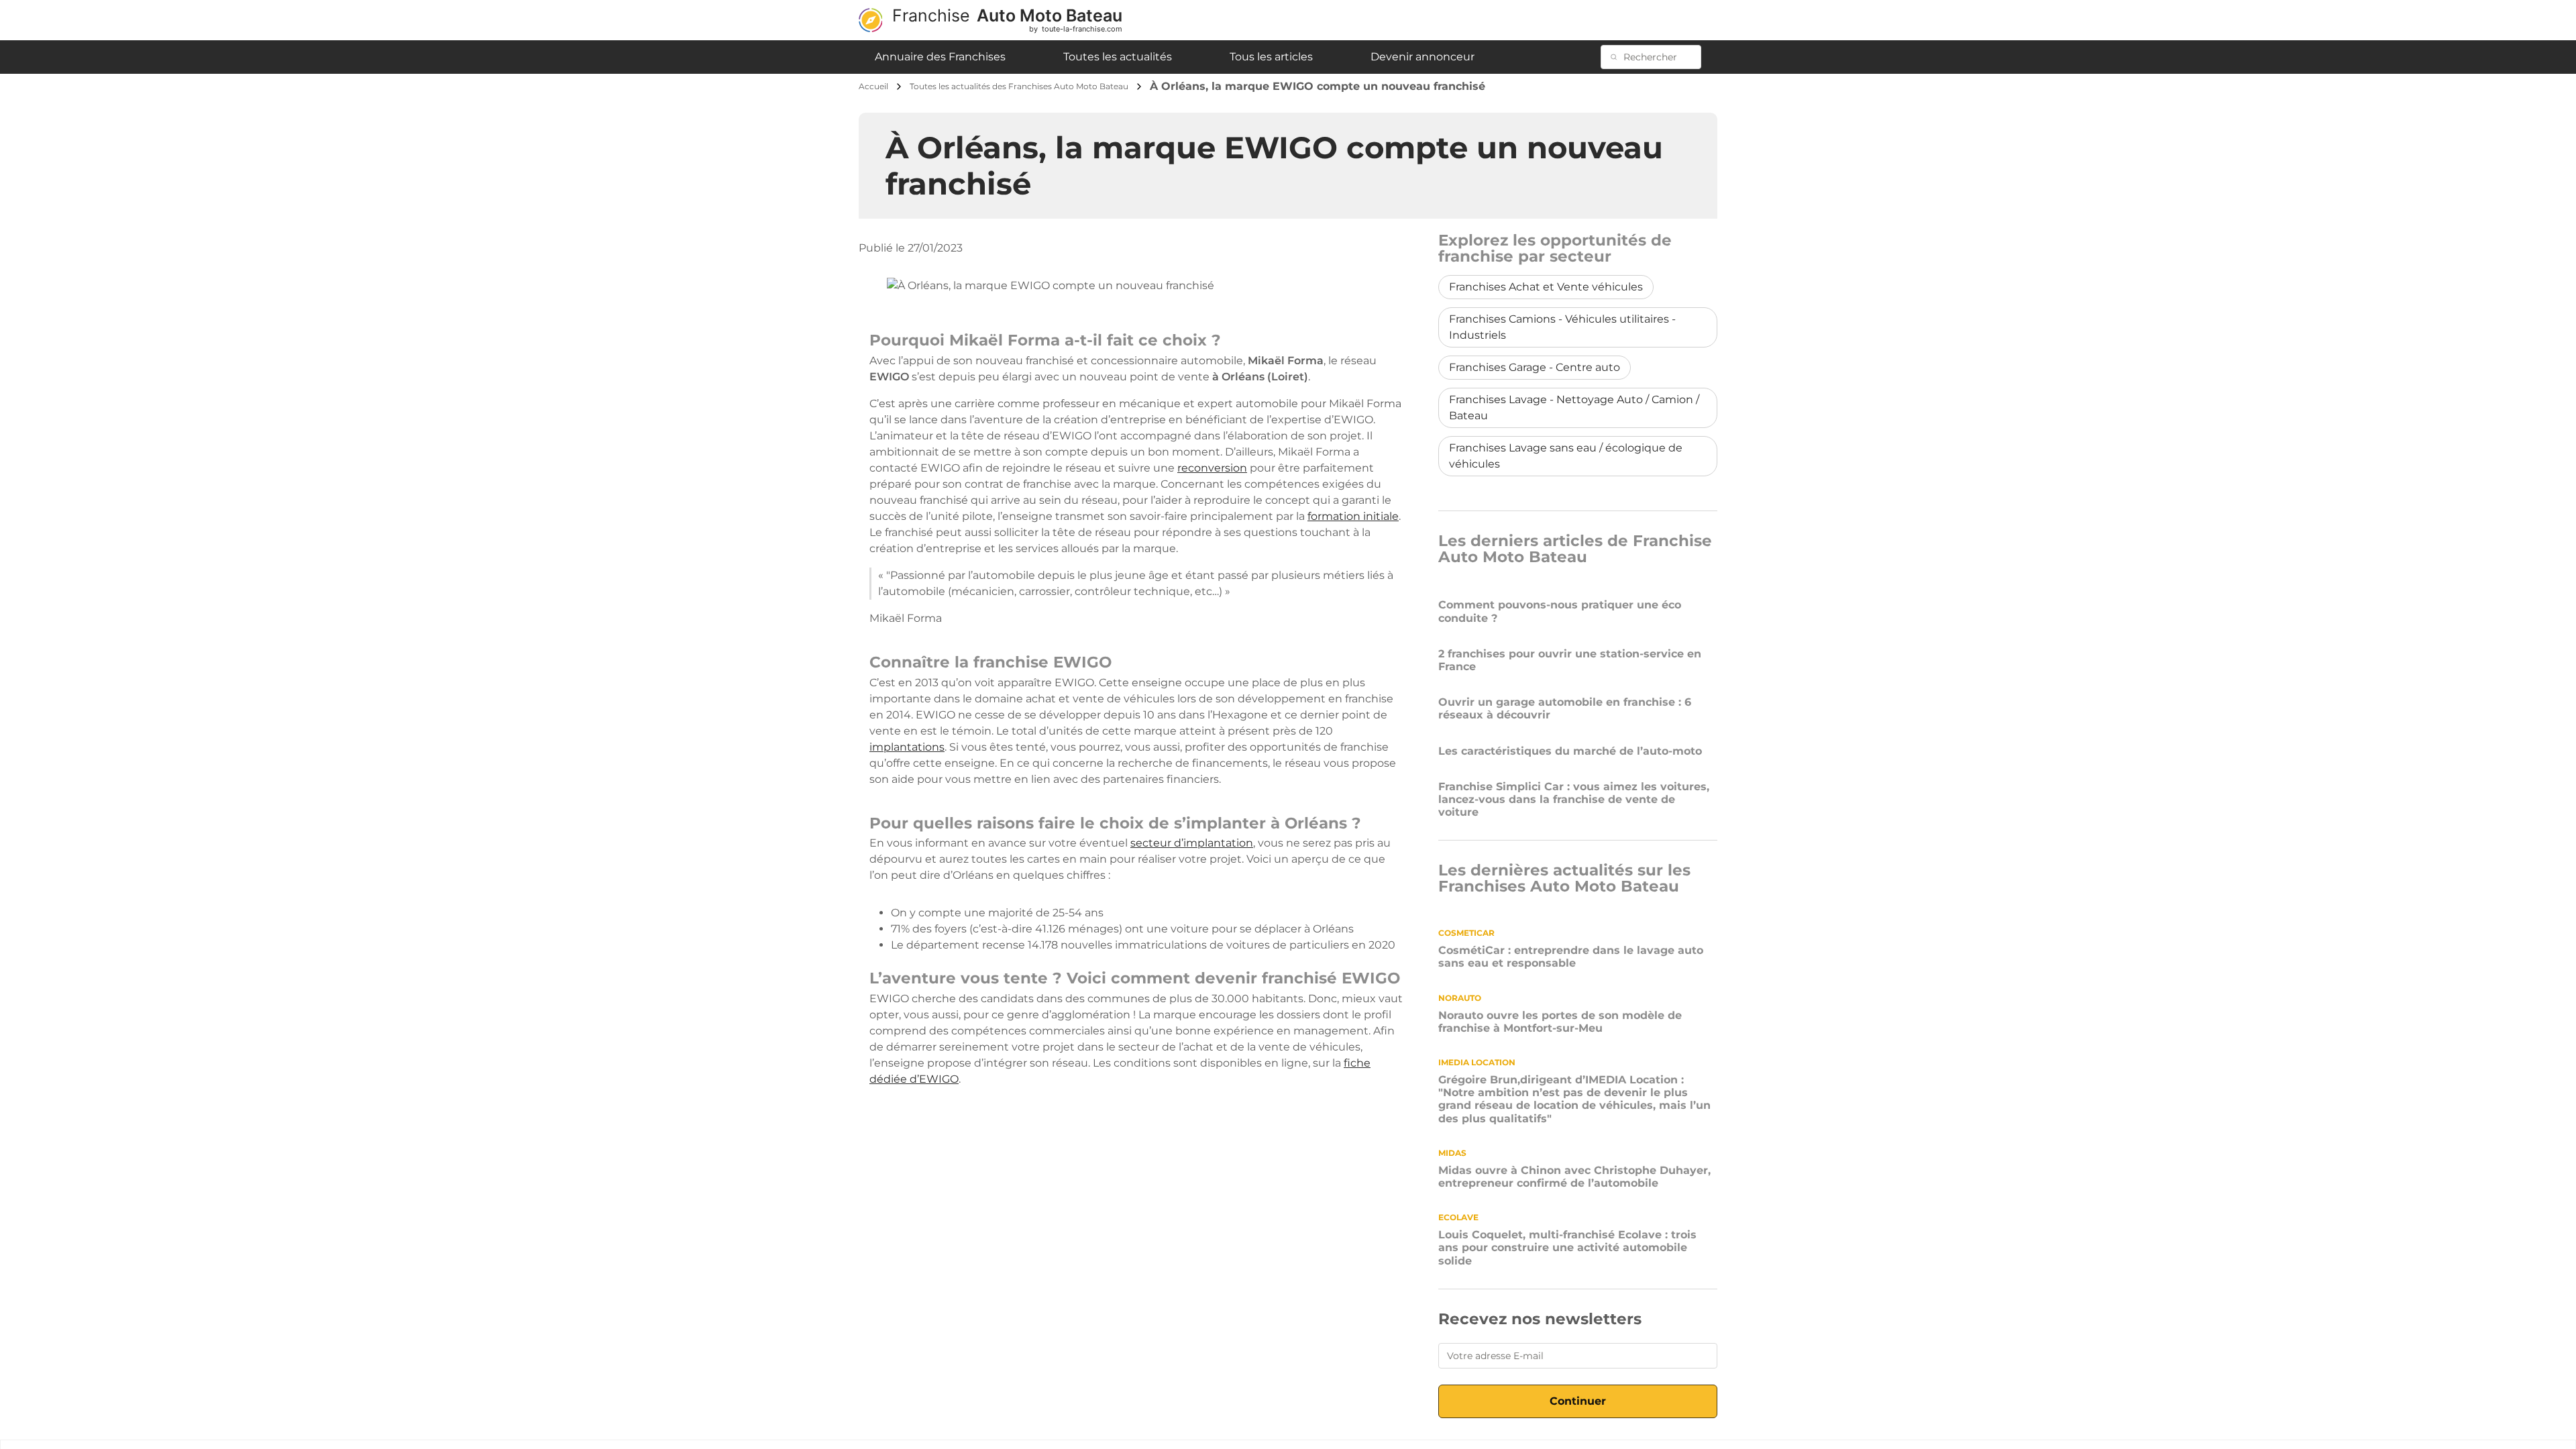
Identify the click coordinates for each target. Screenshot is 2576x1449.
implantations (907, 747)
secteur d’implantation (1192, 843)
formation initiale (1353, 516)
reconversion (1212, 468)
